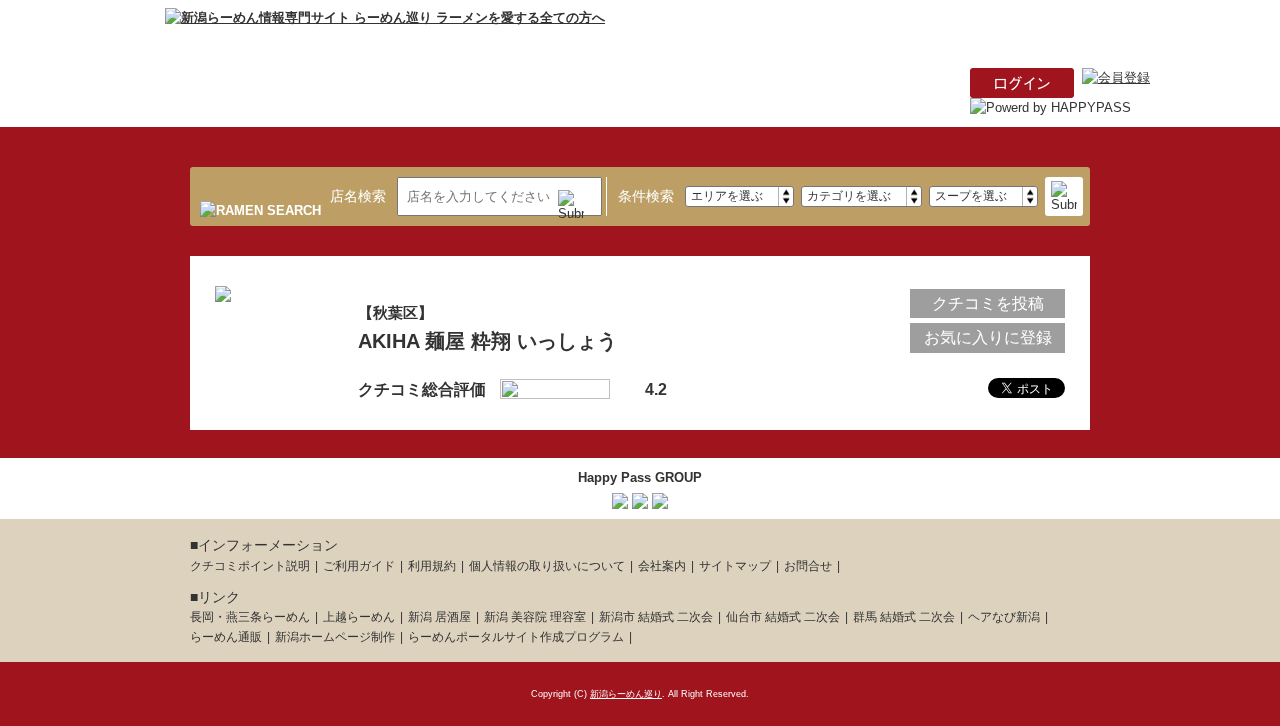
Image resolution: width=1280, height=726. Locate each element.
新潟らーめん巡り (626, 694)
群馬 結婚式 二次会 (904, 617)
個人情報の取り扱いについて (547, 566)
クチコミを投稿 (988, 303)
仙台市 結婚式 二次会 (783, 617)
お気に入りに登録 (988, 337)
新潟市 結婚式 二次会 (656, 617)
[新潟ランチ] (640, 498)
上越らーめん (359, 617)
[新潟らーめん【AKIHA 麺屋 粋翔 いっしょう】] (223, 290)
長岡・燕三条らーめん (250, 617)
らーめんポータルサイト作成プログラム (516, 637)
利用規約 (432, 566)
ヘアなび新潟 (1004, 617)
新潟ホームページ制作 (335, 637)
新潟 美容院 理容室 (535, 617)
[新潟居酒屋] (620, 498)
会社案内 (662, 566)
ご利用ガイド (359, 566)
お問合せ (808, 566)
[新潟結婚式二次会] (660, 498)
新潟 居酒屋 (439, 617)
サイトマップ (735, 566)
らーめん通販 (226, 637)
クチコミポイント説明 (250, 566)
